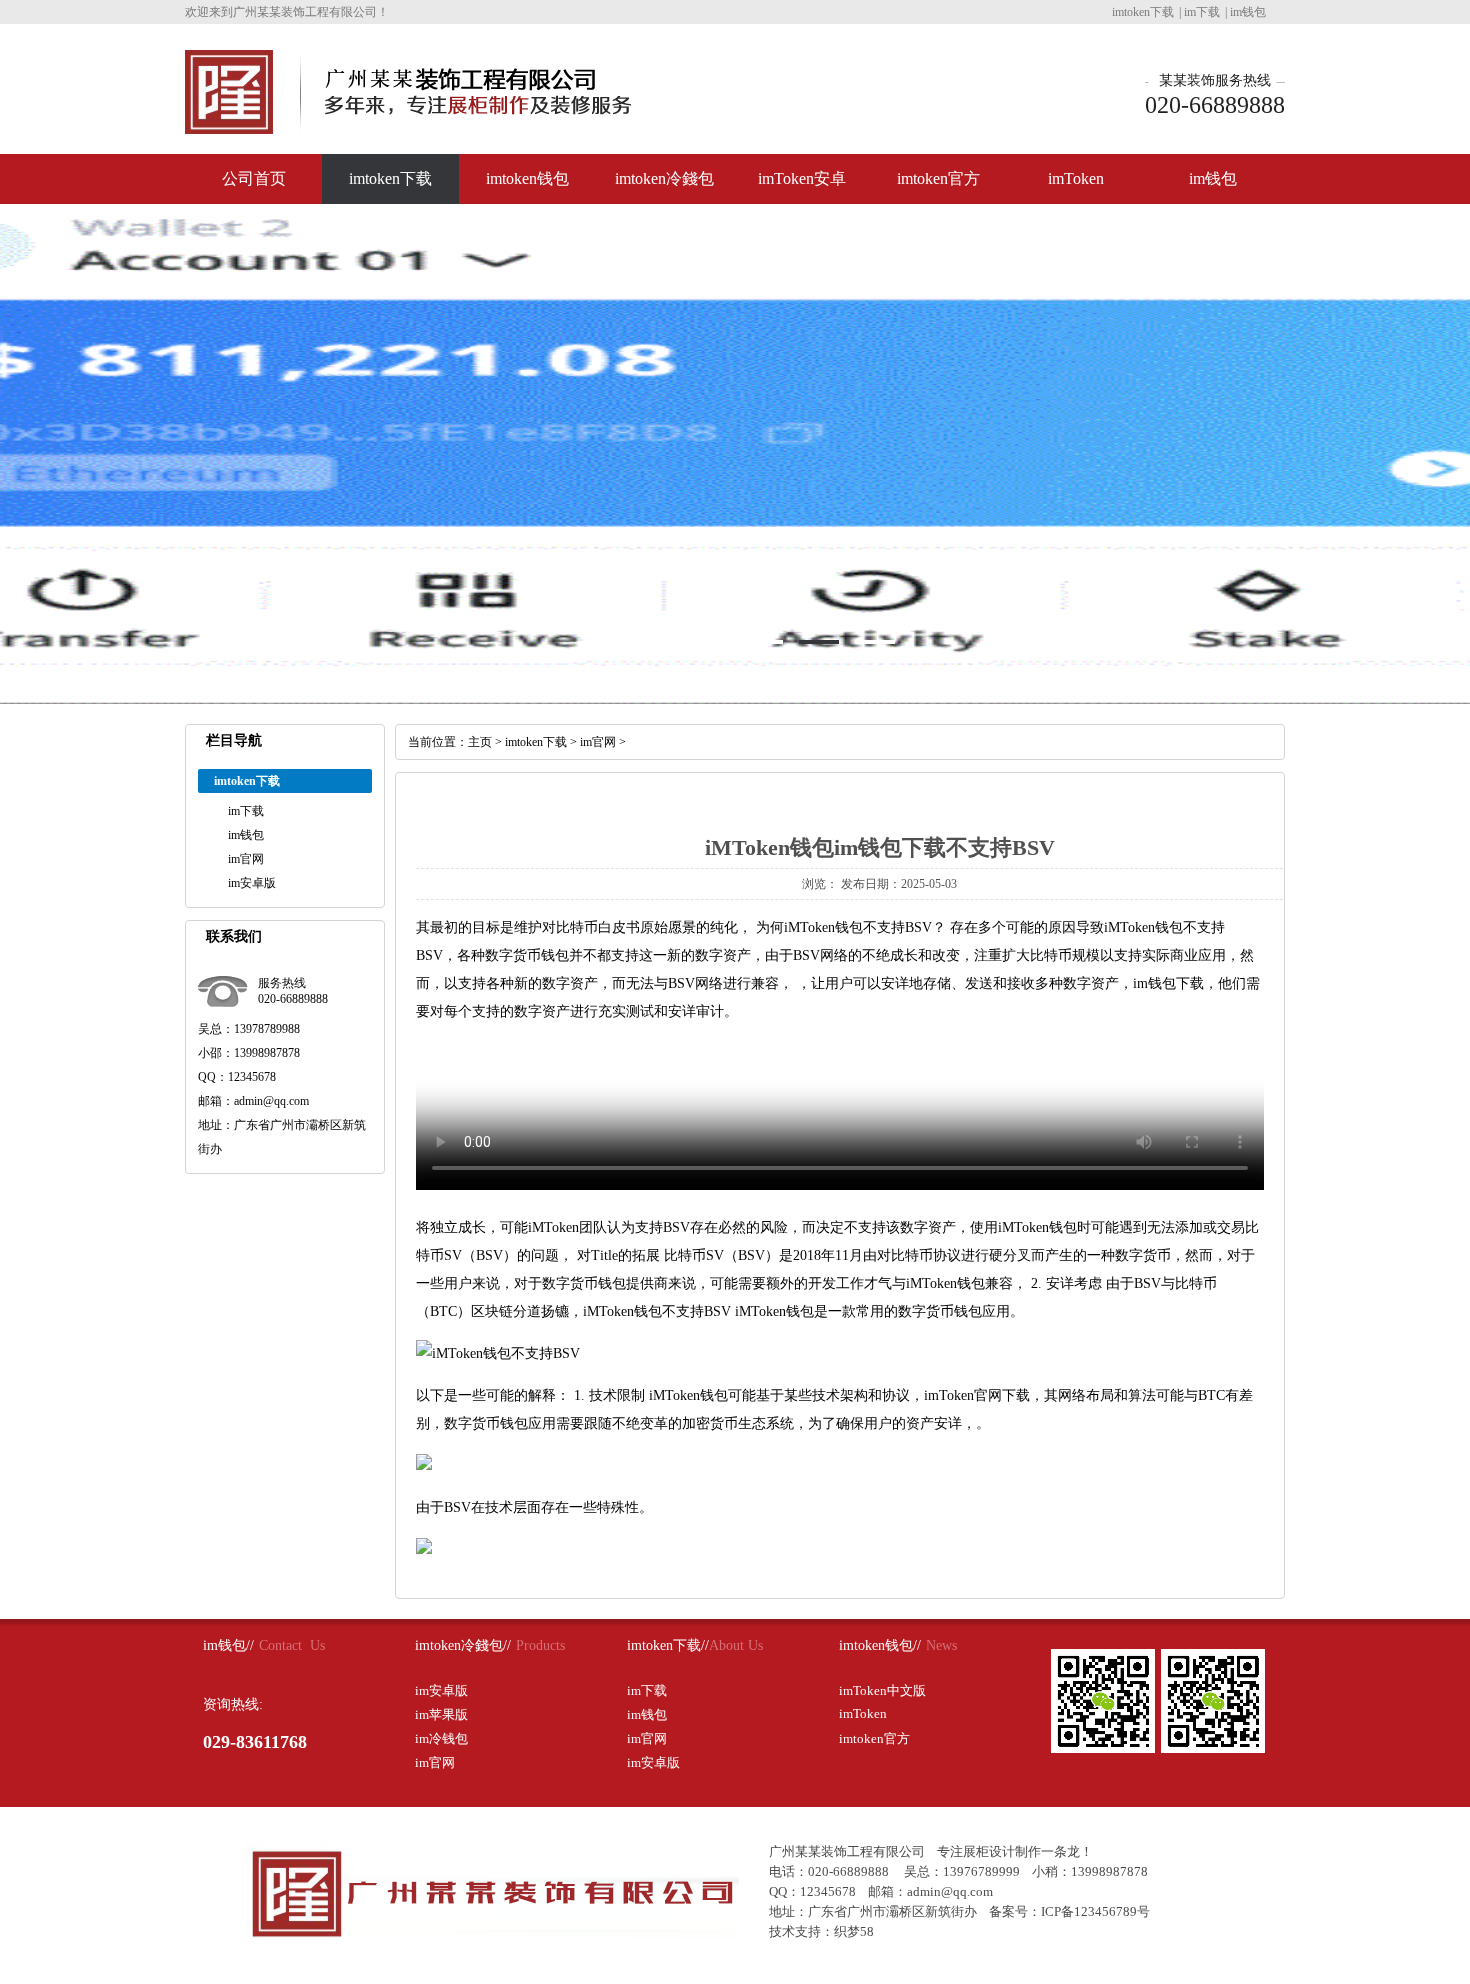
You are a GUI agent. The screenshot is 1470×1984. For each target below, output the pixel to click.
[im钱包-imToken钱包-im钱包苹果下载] (229, 126)
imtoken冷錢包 (664, 178)
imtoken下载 (1143, 12)
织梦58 (854, 1931)
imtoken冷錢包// (463, 1645)
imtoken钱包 (527, 178)
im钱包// (228, 1645)
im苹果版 (441, 1714)
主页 (480, 742)
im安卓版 (252, 883)
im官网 (246, 859)
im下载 (1202, 12)
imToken (1076, 178)
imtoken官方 (938, 178)
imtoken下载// (668, 1645)
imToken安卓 (802, 178)
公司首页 (254, 178)
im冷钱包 (441, 1738)
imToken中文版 (882, 1690)
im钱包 (1248, 12)
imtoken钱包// (880, 1645)
